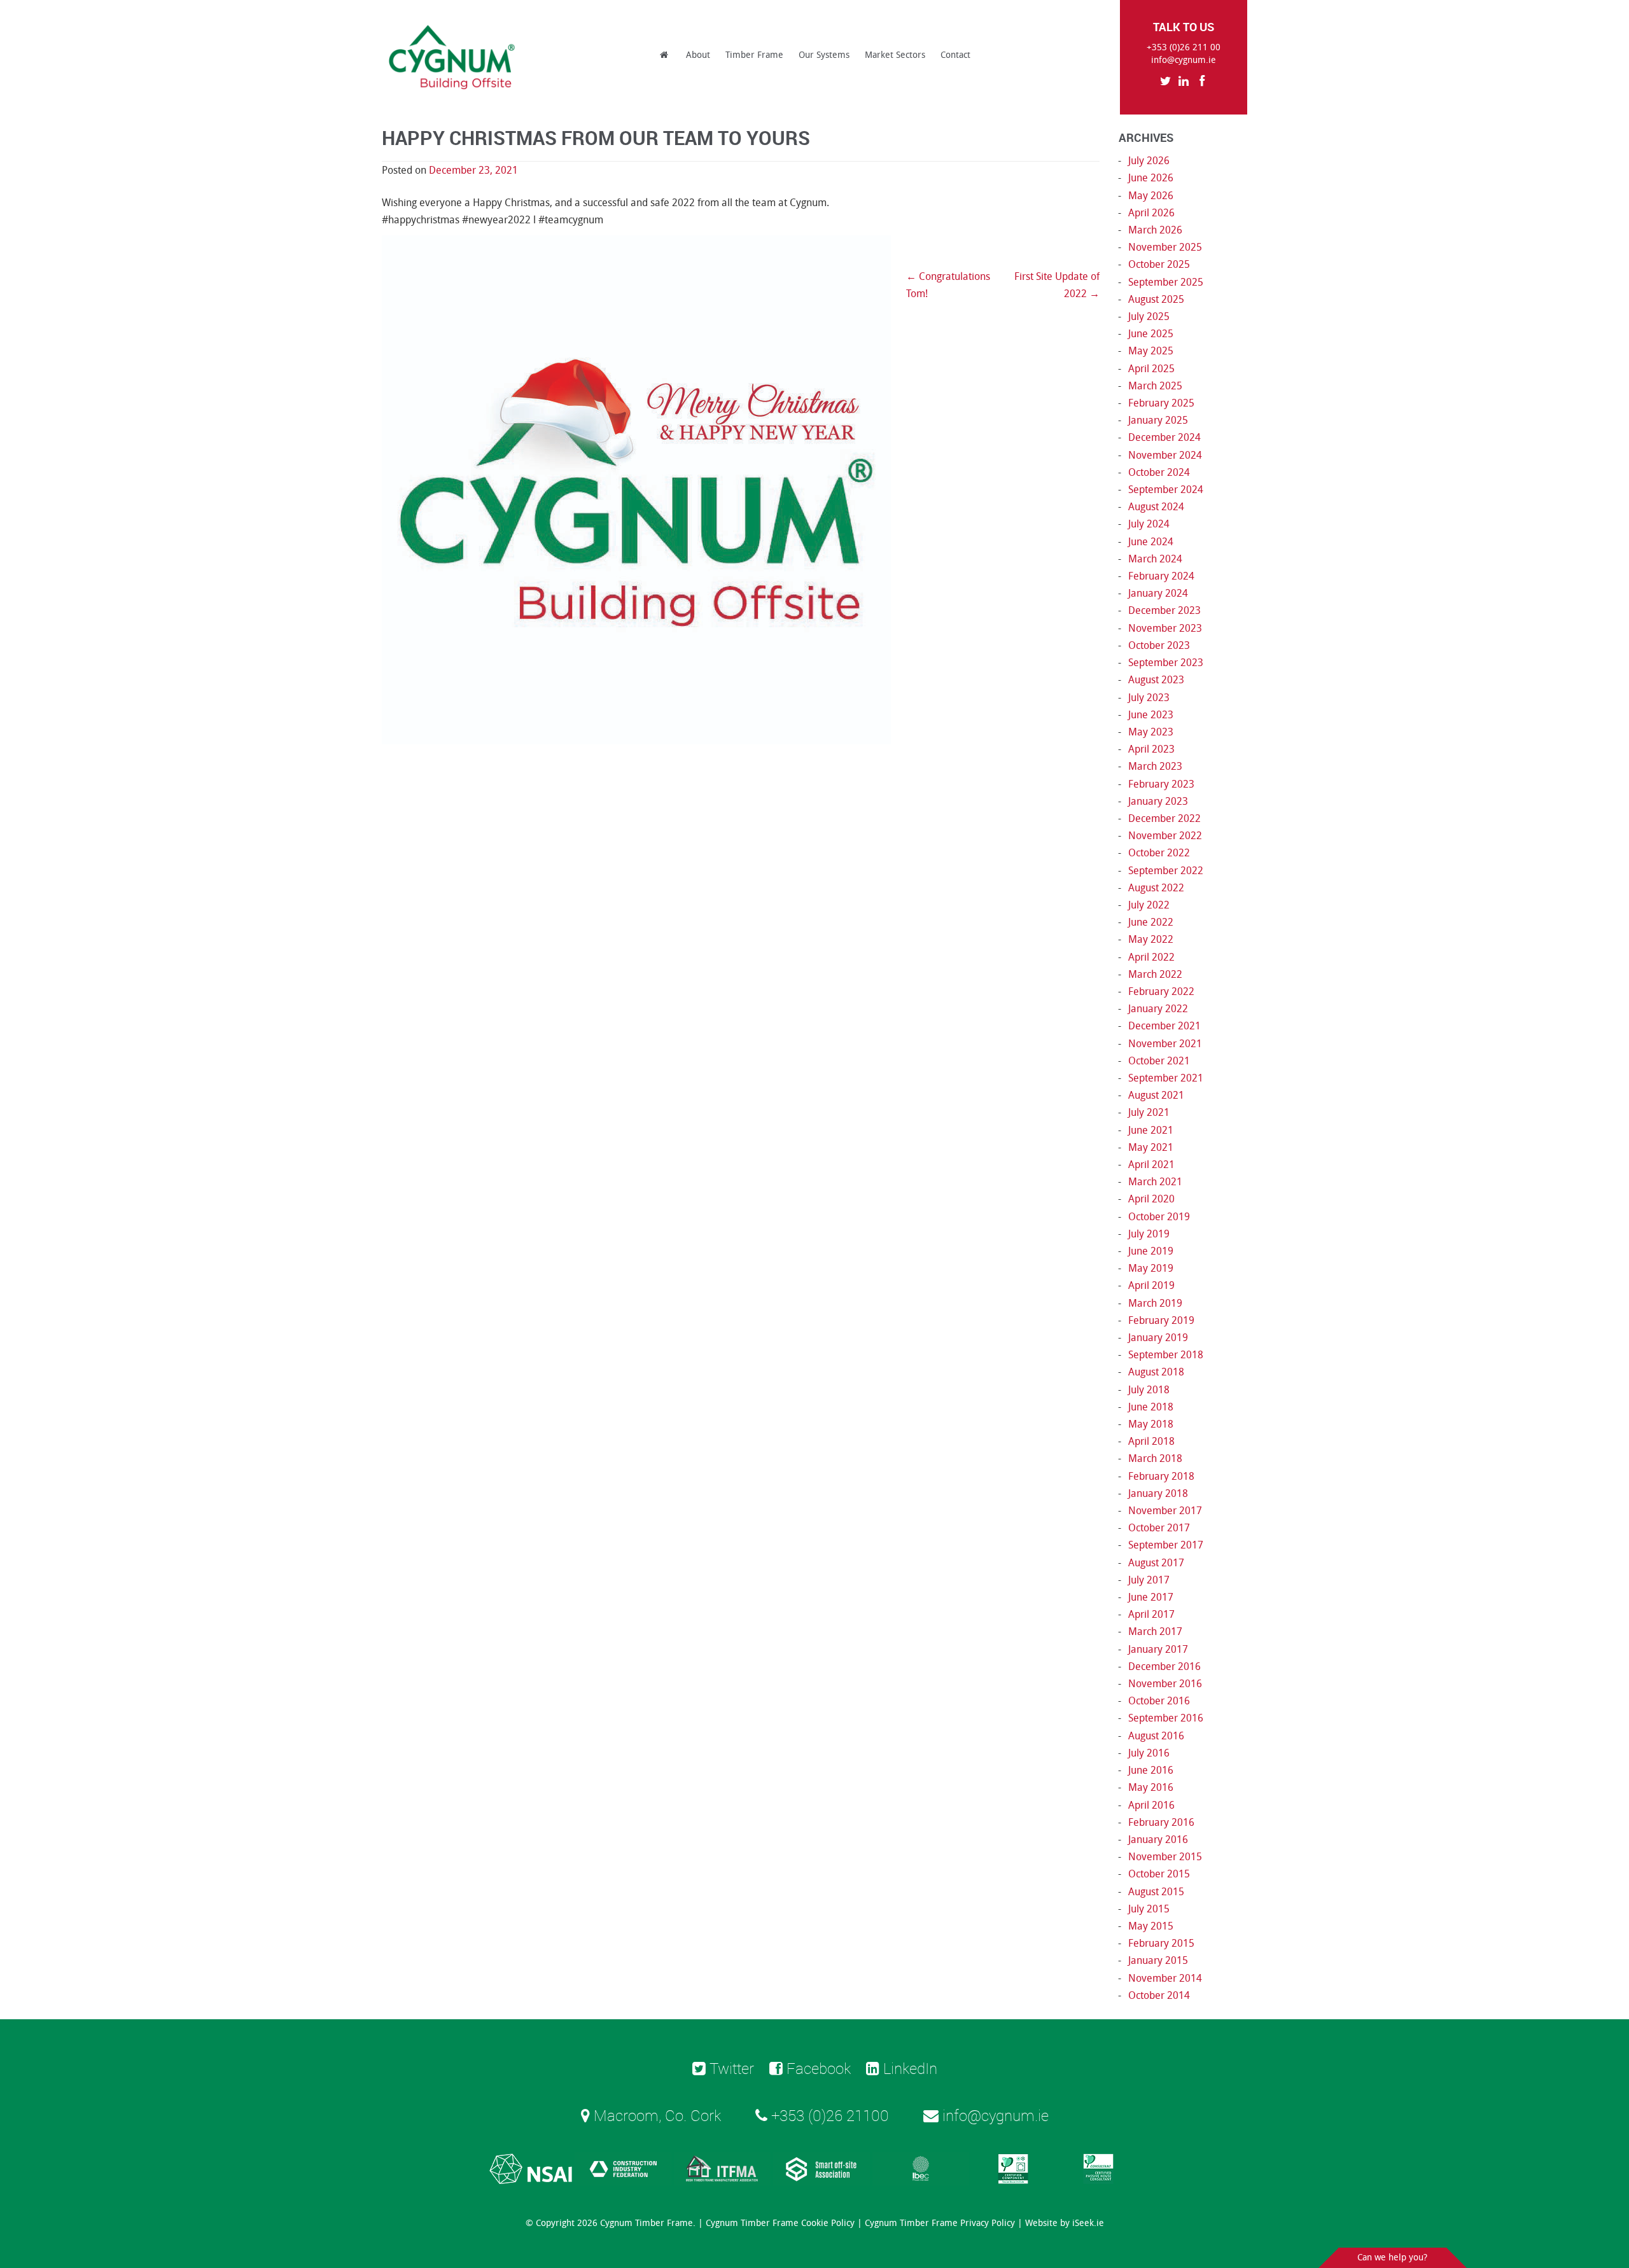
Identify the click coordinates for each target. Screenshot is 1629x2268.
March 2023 (1155, 766)
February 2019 (1161, 1320)
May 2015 (1151, 1926)
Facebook (817, 2068)
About (698, 55)
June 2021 (1151, 1130)
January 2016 (1158, 1840)
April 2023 (1151, 749)
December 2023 (1164, 610)
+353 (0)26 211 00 (1184, 47)
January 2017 (1158, 1649)
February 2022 (1161, 991)
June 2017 (1151, 1597)
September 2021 (1166, 1078)
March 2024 (1155, 559)
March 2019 (1155, 1303)
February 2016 (1161, 1822)
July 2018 (1149, 1390)
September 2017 (1166, 1545)
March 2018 (1155, 1458)
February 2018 (1161, 1476)
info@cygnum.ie (1184, 60)
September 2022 (1166, 871)
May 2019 (1151, 1268)
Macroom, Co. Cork (655, 2115)
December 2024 (1164, 437)
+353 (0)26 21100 (828, 2115)
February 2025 (1161, 403)
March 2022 (1155, 974)
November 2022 (1165, 836)
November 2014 (1165, 1978)
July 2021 (1149, 1112)
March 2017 (1155, 1631)
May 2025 (1151, 351)
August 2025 (1156, 299)
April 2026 (1151, 213)
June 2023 (1151, 715)
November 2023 (1165, 628)
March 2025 (1155, 386)
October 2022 (1159, 853)
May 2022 (1151, 939)
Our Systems (824, 55)
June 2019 (1151, 1251)
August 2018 (1156, 1372)
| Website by (1061, 2223)
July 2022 (1149, 905)
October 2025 (1159, 264)
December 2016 (1164, 1666)
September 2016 (1166, 1718)
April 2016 (1151, 1805)
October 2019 (1159, 1217)
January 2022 (1158, 1009)
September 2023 (1166, 663)
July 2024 (1149, 524)
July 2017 (1149, 1580)
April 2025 (1151, 369)
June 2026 (1151, 178)
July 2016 (1149, 1753)
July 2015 (1149, 1909)
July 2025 (1149, 317)
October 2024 (1159, 472)
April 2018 (1151, 1441)
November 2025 (1165, 247)
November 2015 (1165, 1857)
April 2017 (1151, 1614)
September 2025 (1166, 282)
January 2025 (1158, 420)
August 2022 (1156, 888)
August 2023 (1156, 680)
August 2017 (1156, 1563)
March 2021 (1155, 1182)
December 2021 (1164, 1026)
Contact (955, 55)
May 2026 (1151, 196)
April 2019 (1151, 1285)
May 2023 (1151, 732)
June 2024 (1151, 542)
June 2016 (1151, 1770)
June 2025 (1151, 334)
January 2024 (1158, 593)
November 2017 (1165, 1511)
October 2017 (1159, 1528)
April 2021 (1151, 1165)
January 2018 (1158, 1493)
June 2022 (1151, 922)
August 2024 (1156, 507)
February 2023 (1161, 784)
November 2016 (1165, 1684)
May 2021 (1151, 1147)
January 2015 (1158, 1960)
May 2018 (1151, 1424)
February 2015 (1161, 1943)
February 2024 (1161, 576)
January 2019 (1158, 1338)
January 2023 (1158, 801)
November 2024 (1165, 455)
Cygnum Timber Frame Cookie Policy (780, 2223)
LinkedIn (908, 2068)
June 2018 (1151, 1407)
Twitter (730, 2068)
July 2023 (1149, 698)
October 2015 (1159, 1874)
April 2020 (1151, 1199)
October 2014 (1159, 1995)
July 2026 (1149, 161)
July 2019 (1149, 1234)
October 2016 (1159, 1701)
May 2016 (1151, 1787)
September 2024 (1166, 490)
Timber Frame (754, 55)
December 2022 (1164, 818)
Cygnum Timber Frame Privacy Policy (940, 2223)
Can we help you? (1392, 2258)
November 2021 (1165, 1044)
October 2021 (1159, 1061)
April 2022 (1151, 957)
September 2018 (1166, 1355)
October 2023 (1159, 645)
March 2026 (1155, 230)
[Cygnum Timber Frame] (453, 57)
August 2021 (1156, 1095)
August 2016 (1156, 1736)
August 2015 (1156, 1892)
